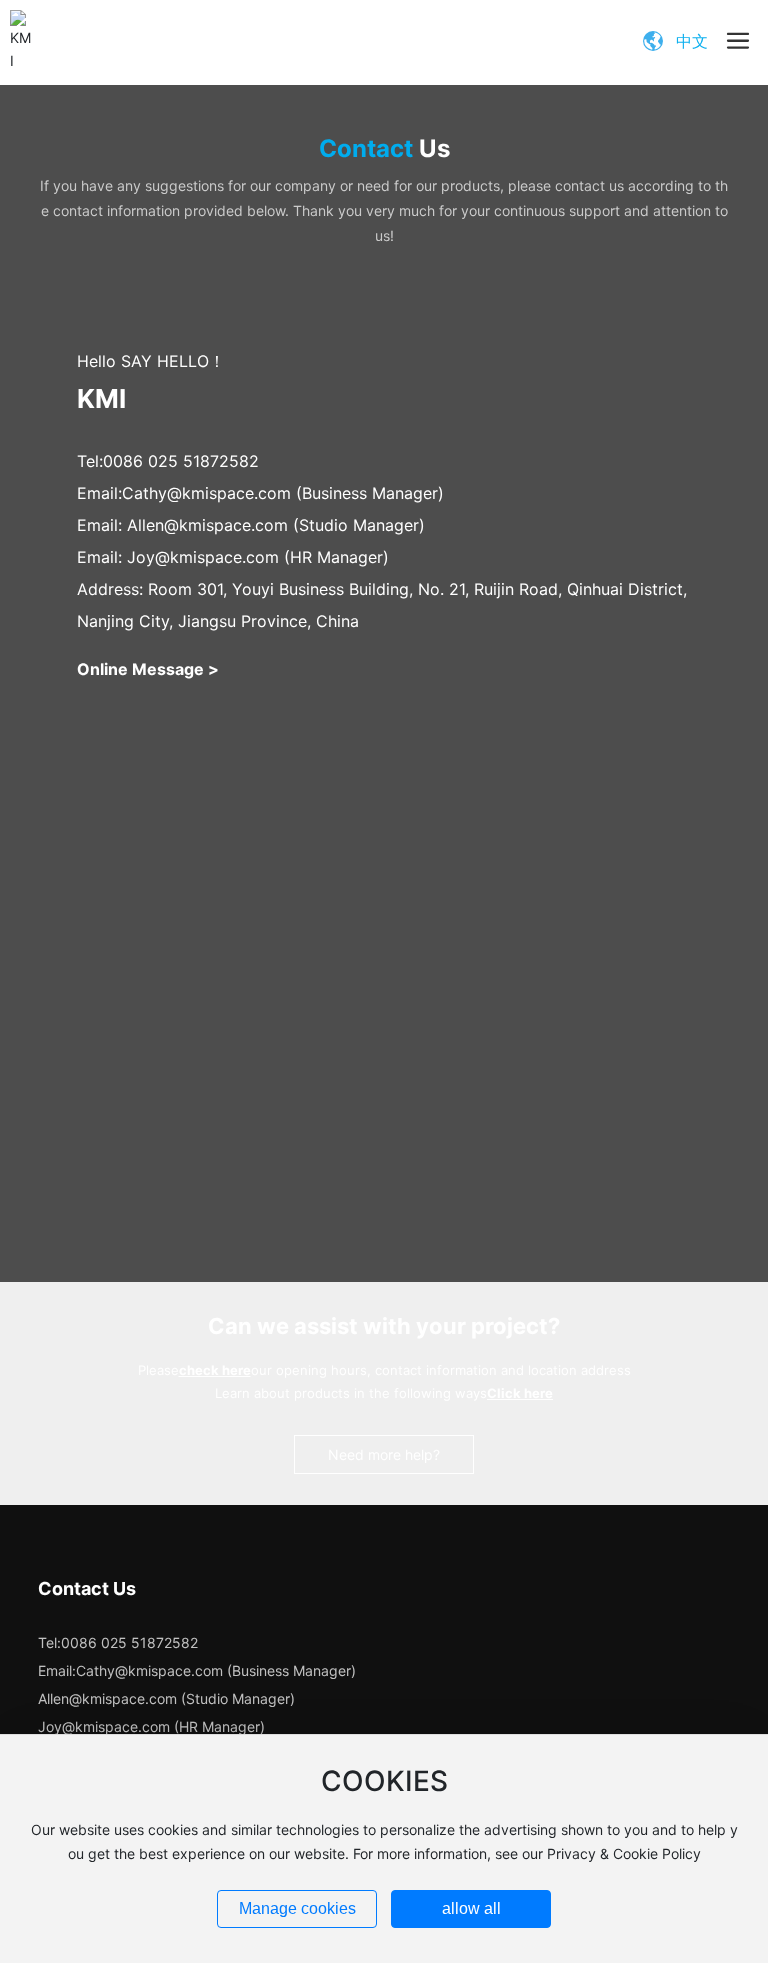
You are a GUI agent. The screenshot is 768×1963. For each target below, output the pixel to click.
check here (215, 1370)
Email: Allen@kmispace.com (182, 525)
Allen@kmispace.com (107, 1698)
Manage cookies (297, 1908)
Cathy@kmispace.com (206, 493)
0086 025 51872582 (181, 461)
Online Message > (148, 669)
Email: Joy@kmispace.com (178, 557)
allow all (471, 1908)
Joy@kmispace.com (104, 1726)
